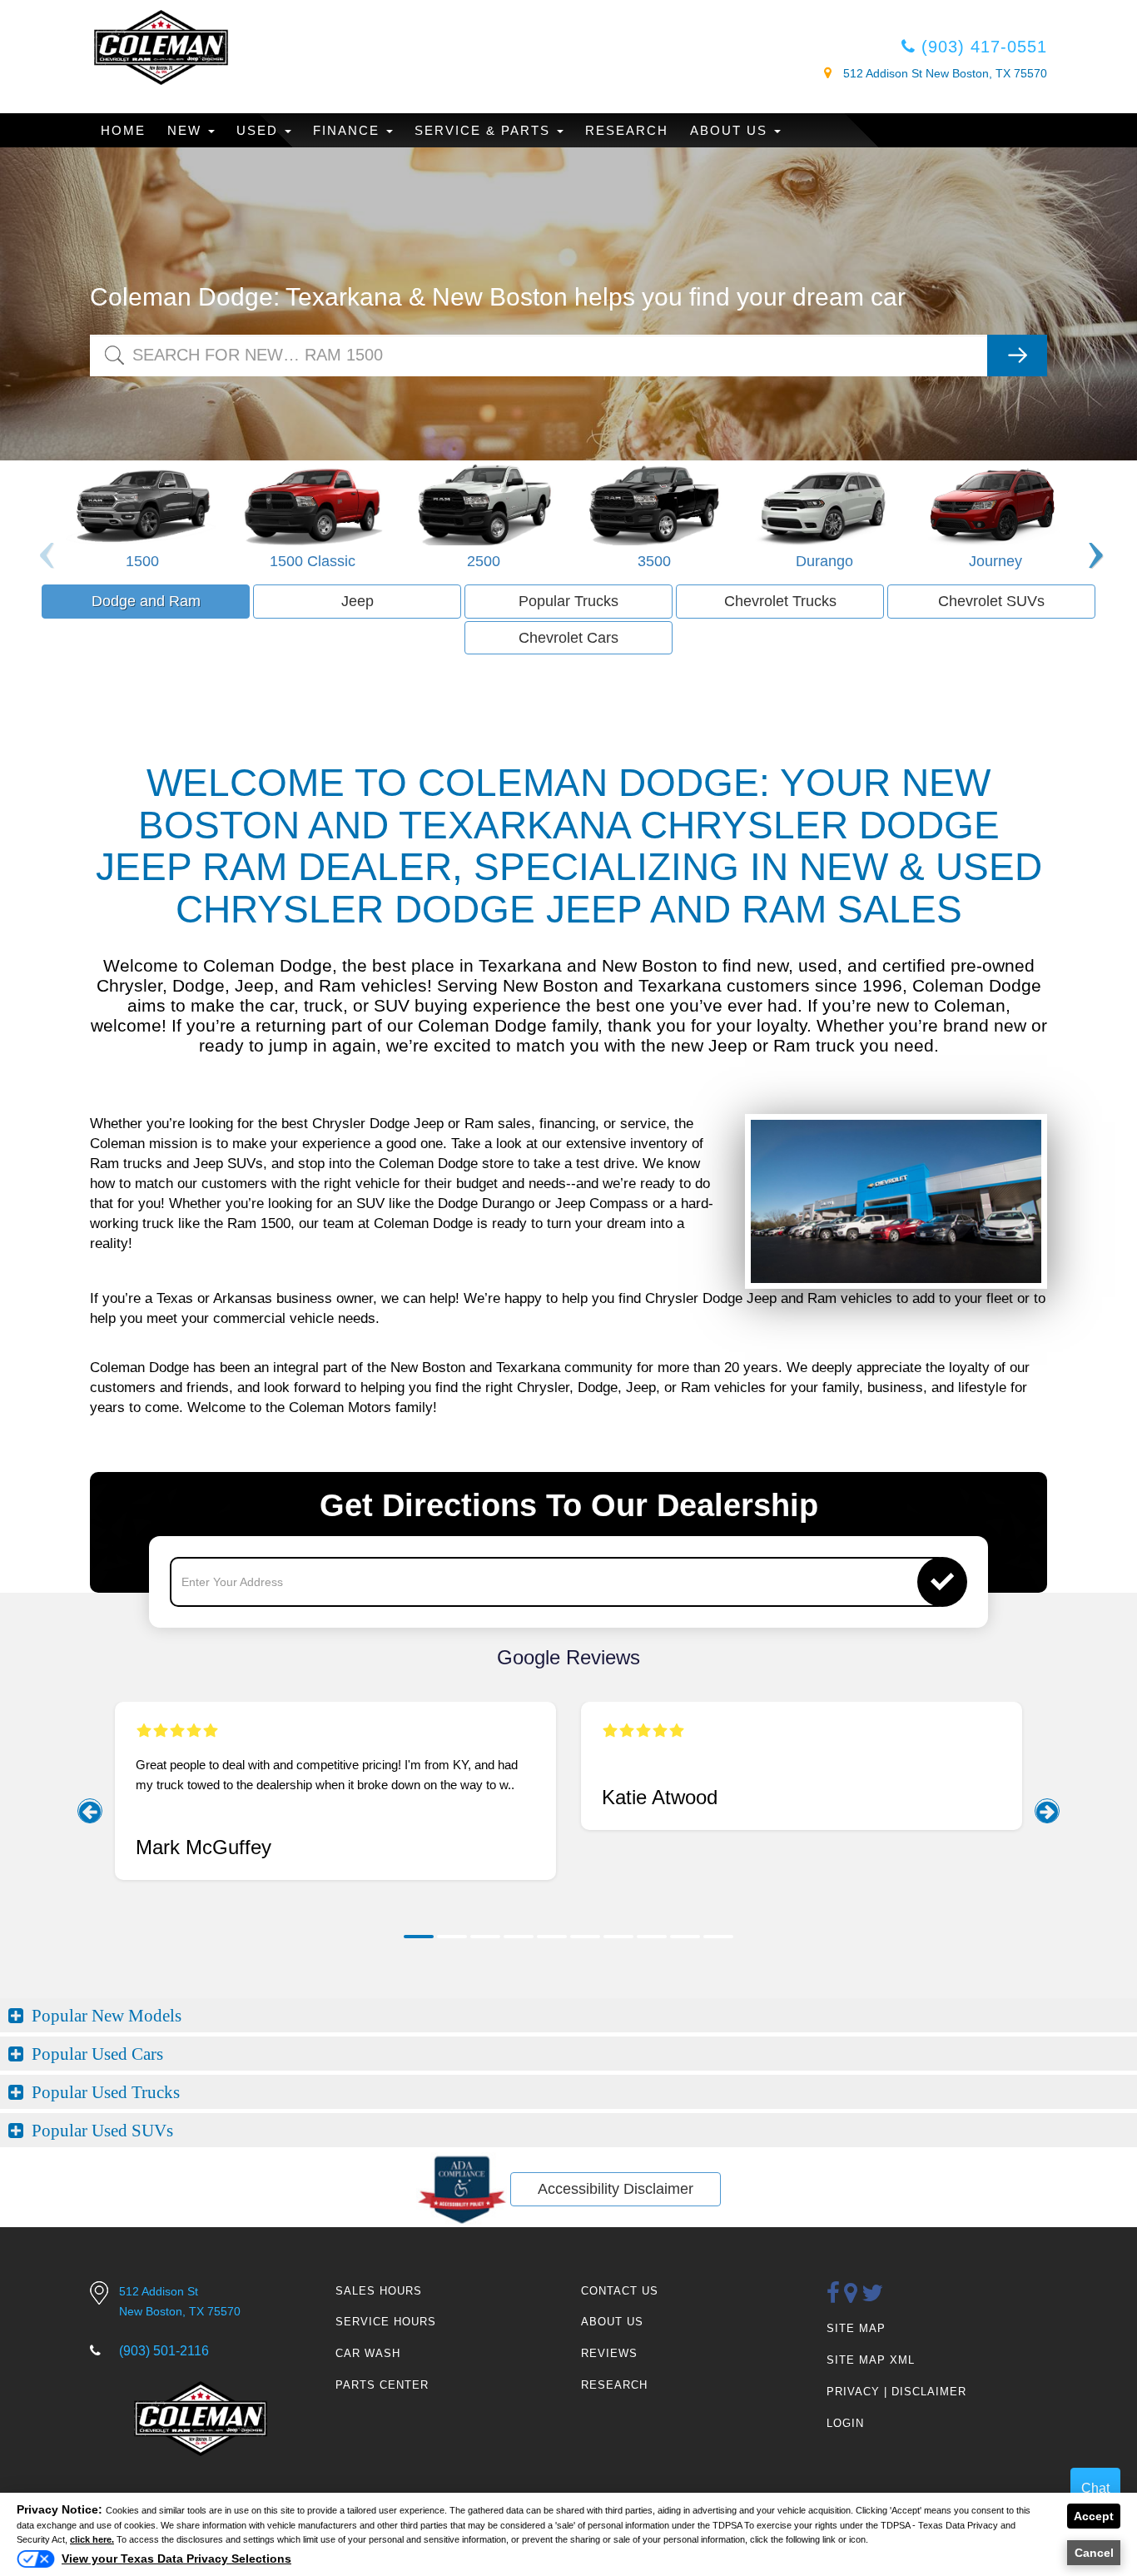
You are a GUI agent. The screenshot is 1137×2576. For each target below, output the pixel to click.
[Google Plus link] (851, 2294)
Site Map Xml (871, 2360)
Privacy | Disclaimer (896, 2392)
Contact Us (620, 2291)
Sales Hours (379, 2291)
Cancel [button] (1094, 2553)
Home (123, 130)
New (187, 130)
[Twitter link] (873, 2294)
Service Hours (386, 2322)
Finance (349, 130)
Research (627, 130)
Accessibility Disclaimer (616, 2189)
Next (1093, 523)
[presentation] (90, 1811)
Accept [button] (1094, 2516)
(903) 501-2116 (164, 2351)
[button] (419, 1937)
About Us (731, 130)
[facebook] (834, 2294)
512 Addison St (180, 2301)
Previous (44, 523)
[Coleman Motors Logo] (161, 47)
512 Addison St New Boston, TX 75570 (943, 73)
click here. (92, 2539)
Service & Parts (485, 130)
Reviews (609, 2353)
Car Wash (368, 2353)
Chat (1095, 2488)
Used (260, 130)
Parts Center (382, 2385)
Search (111, 343)
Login (845, 2423)
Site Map (856, 2328)
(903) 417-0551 (981, 47)
